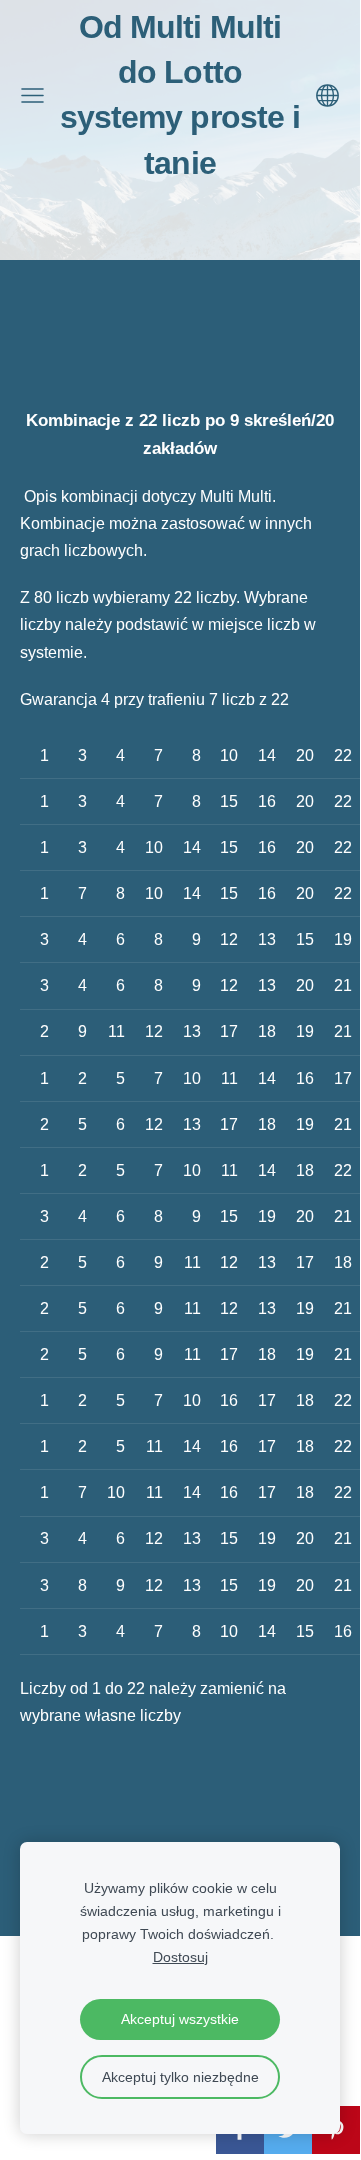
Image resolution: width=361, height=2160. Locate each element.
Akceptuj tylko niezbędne (180, 2077)
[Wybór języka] (327, 95)
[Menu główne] (32, 95)
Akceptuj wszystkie (180, 2019)
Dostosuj (180, 1957)
